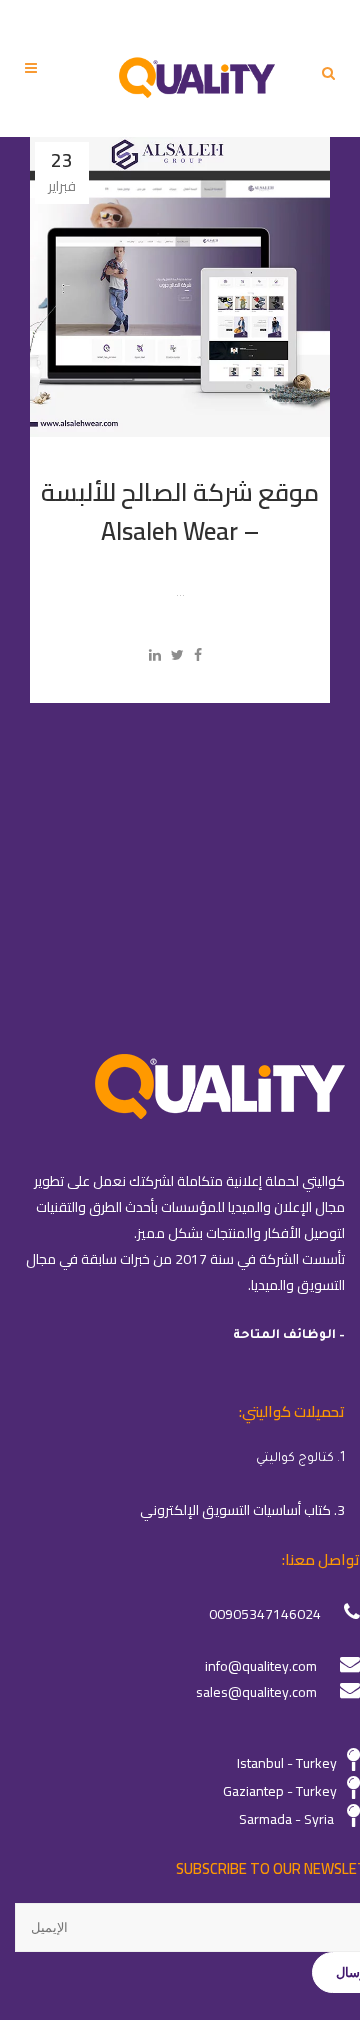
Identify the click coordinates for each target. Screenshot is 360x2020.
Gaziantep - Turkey (280, 1791)
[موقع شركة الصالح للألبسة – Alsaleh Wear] (180, 287)
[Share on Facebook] (198, 655)
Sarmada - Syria (286, 1819)
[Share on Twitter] (177, 655)
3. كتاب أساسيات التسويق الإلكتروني (242, 1510)
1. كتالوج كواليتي (300, 1459)
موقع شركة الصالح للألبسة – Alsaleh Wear (180, 511)
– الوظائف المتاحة (289, 1336)
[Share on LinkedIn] (155, 655)
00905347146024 (265, 1614)
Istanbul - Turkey (287, 1763)
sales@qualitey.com (256, 1692)
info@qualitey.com (261, 1666)
